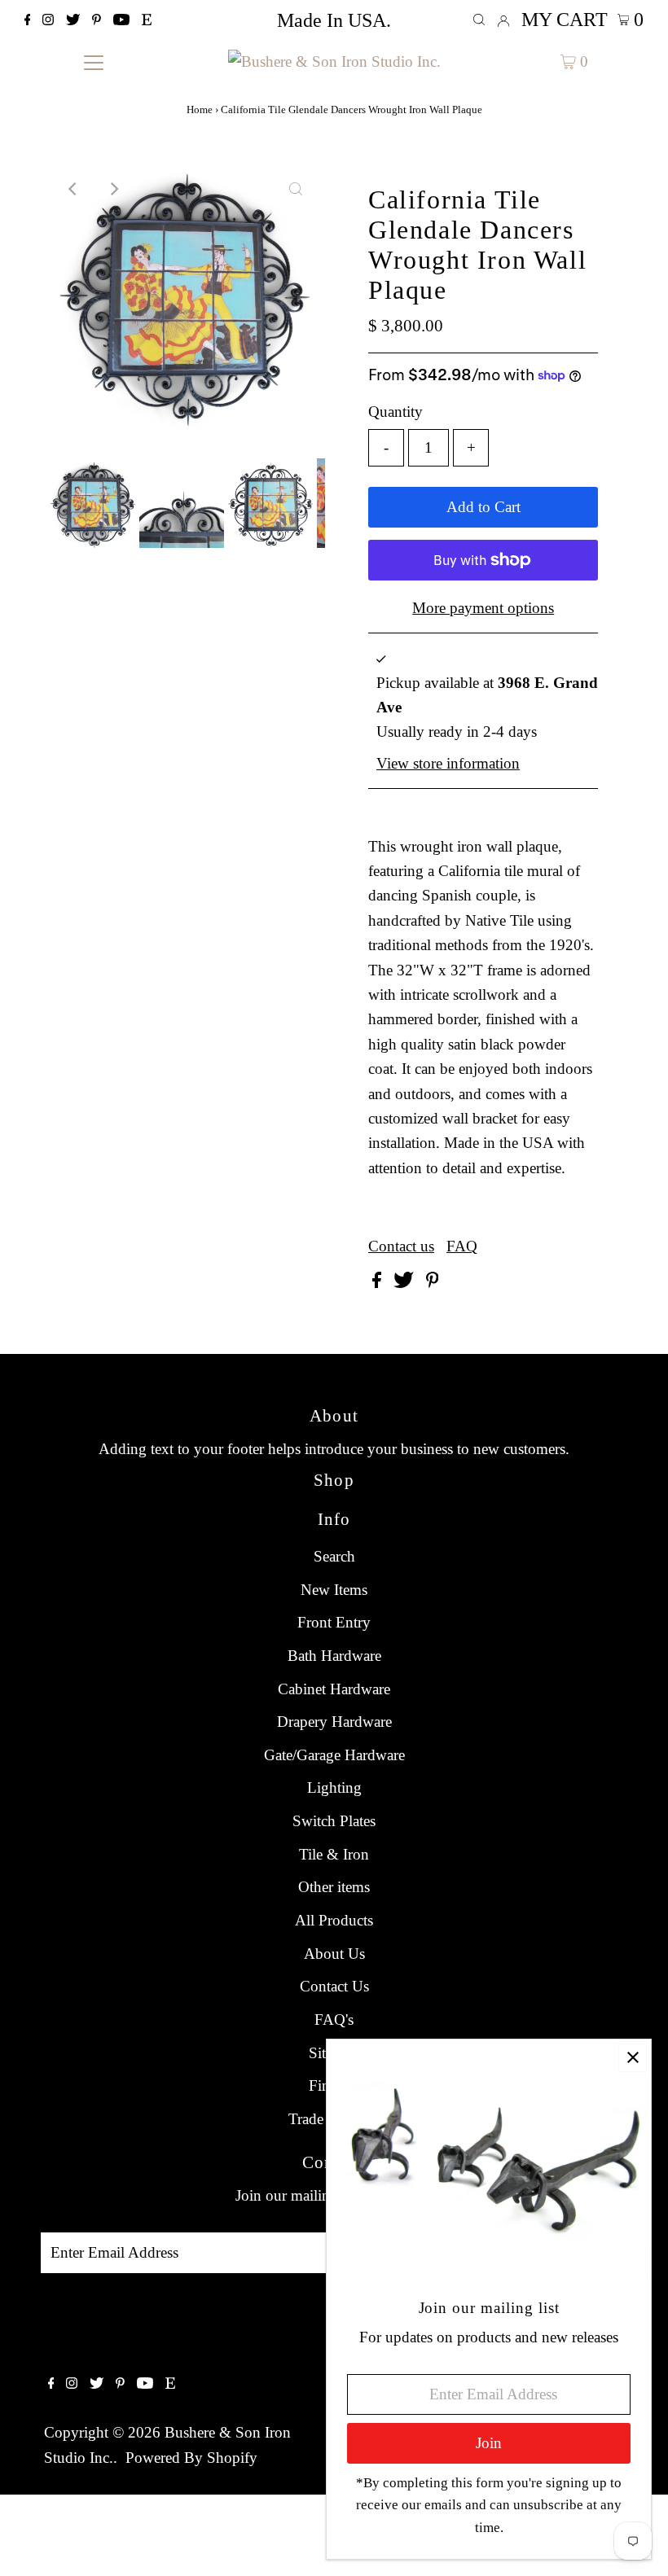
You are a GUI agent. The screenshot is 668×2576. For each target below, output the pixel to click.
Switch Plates (334, 1821)
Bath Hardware (334, 1656)
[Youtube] (121, 20)
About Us (334, 1954)
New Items (334, 1590)
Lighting (334, 1787)
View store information (448, 763)
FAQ (462, 1246)
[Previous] (74, 189)
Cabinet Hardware (334, 1689)
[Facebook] (28, 20)
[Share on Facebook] (379, 1283)
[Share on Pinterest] (433, 1283)
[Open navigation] (94, 61)
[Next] (114, 189)
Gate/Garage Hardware (334, 1755)
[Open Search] (479, 20)
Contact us (401, 1246)
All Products (334, 1920)
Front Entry (334, 1622)
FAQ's (334, 2020)
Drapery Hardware (334, 1722)
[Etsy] (147, 20)
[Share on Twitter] (406, 1283)
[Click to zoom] (296, 189)
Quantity (396, 412)
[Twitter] (73, 20)
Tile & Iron (334, 1854)
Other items (334, 1887)
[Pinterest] (97, 20)
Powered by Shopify (191, 2458)
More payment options (483, 608)
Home (200, 110)
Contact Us (334, 1986)
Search (334, 1556)
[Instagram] (48, 20)
